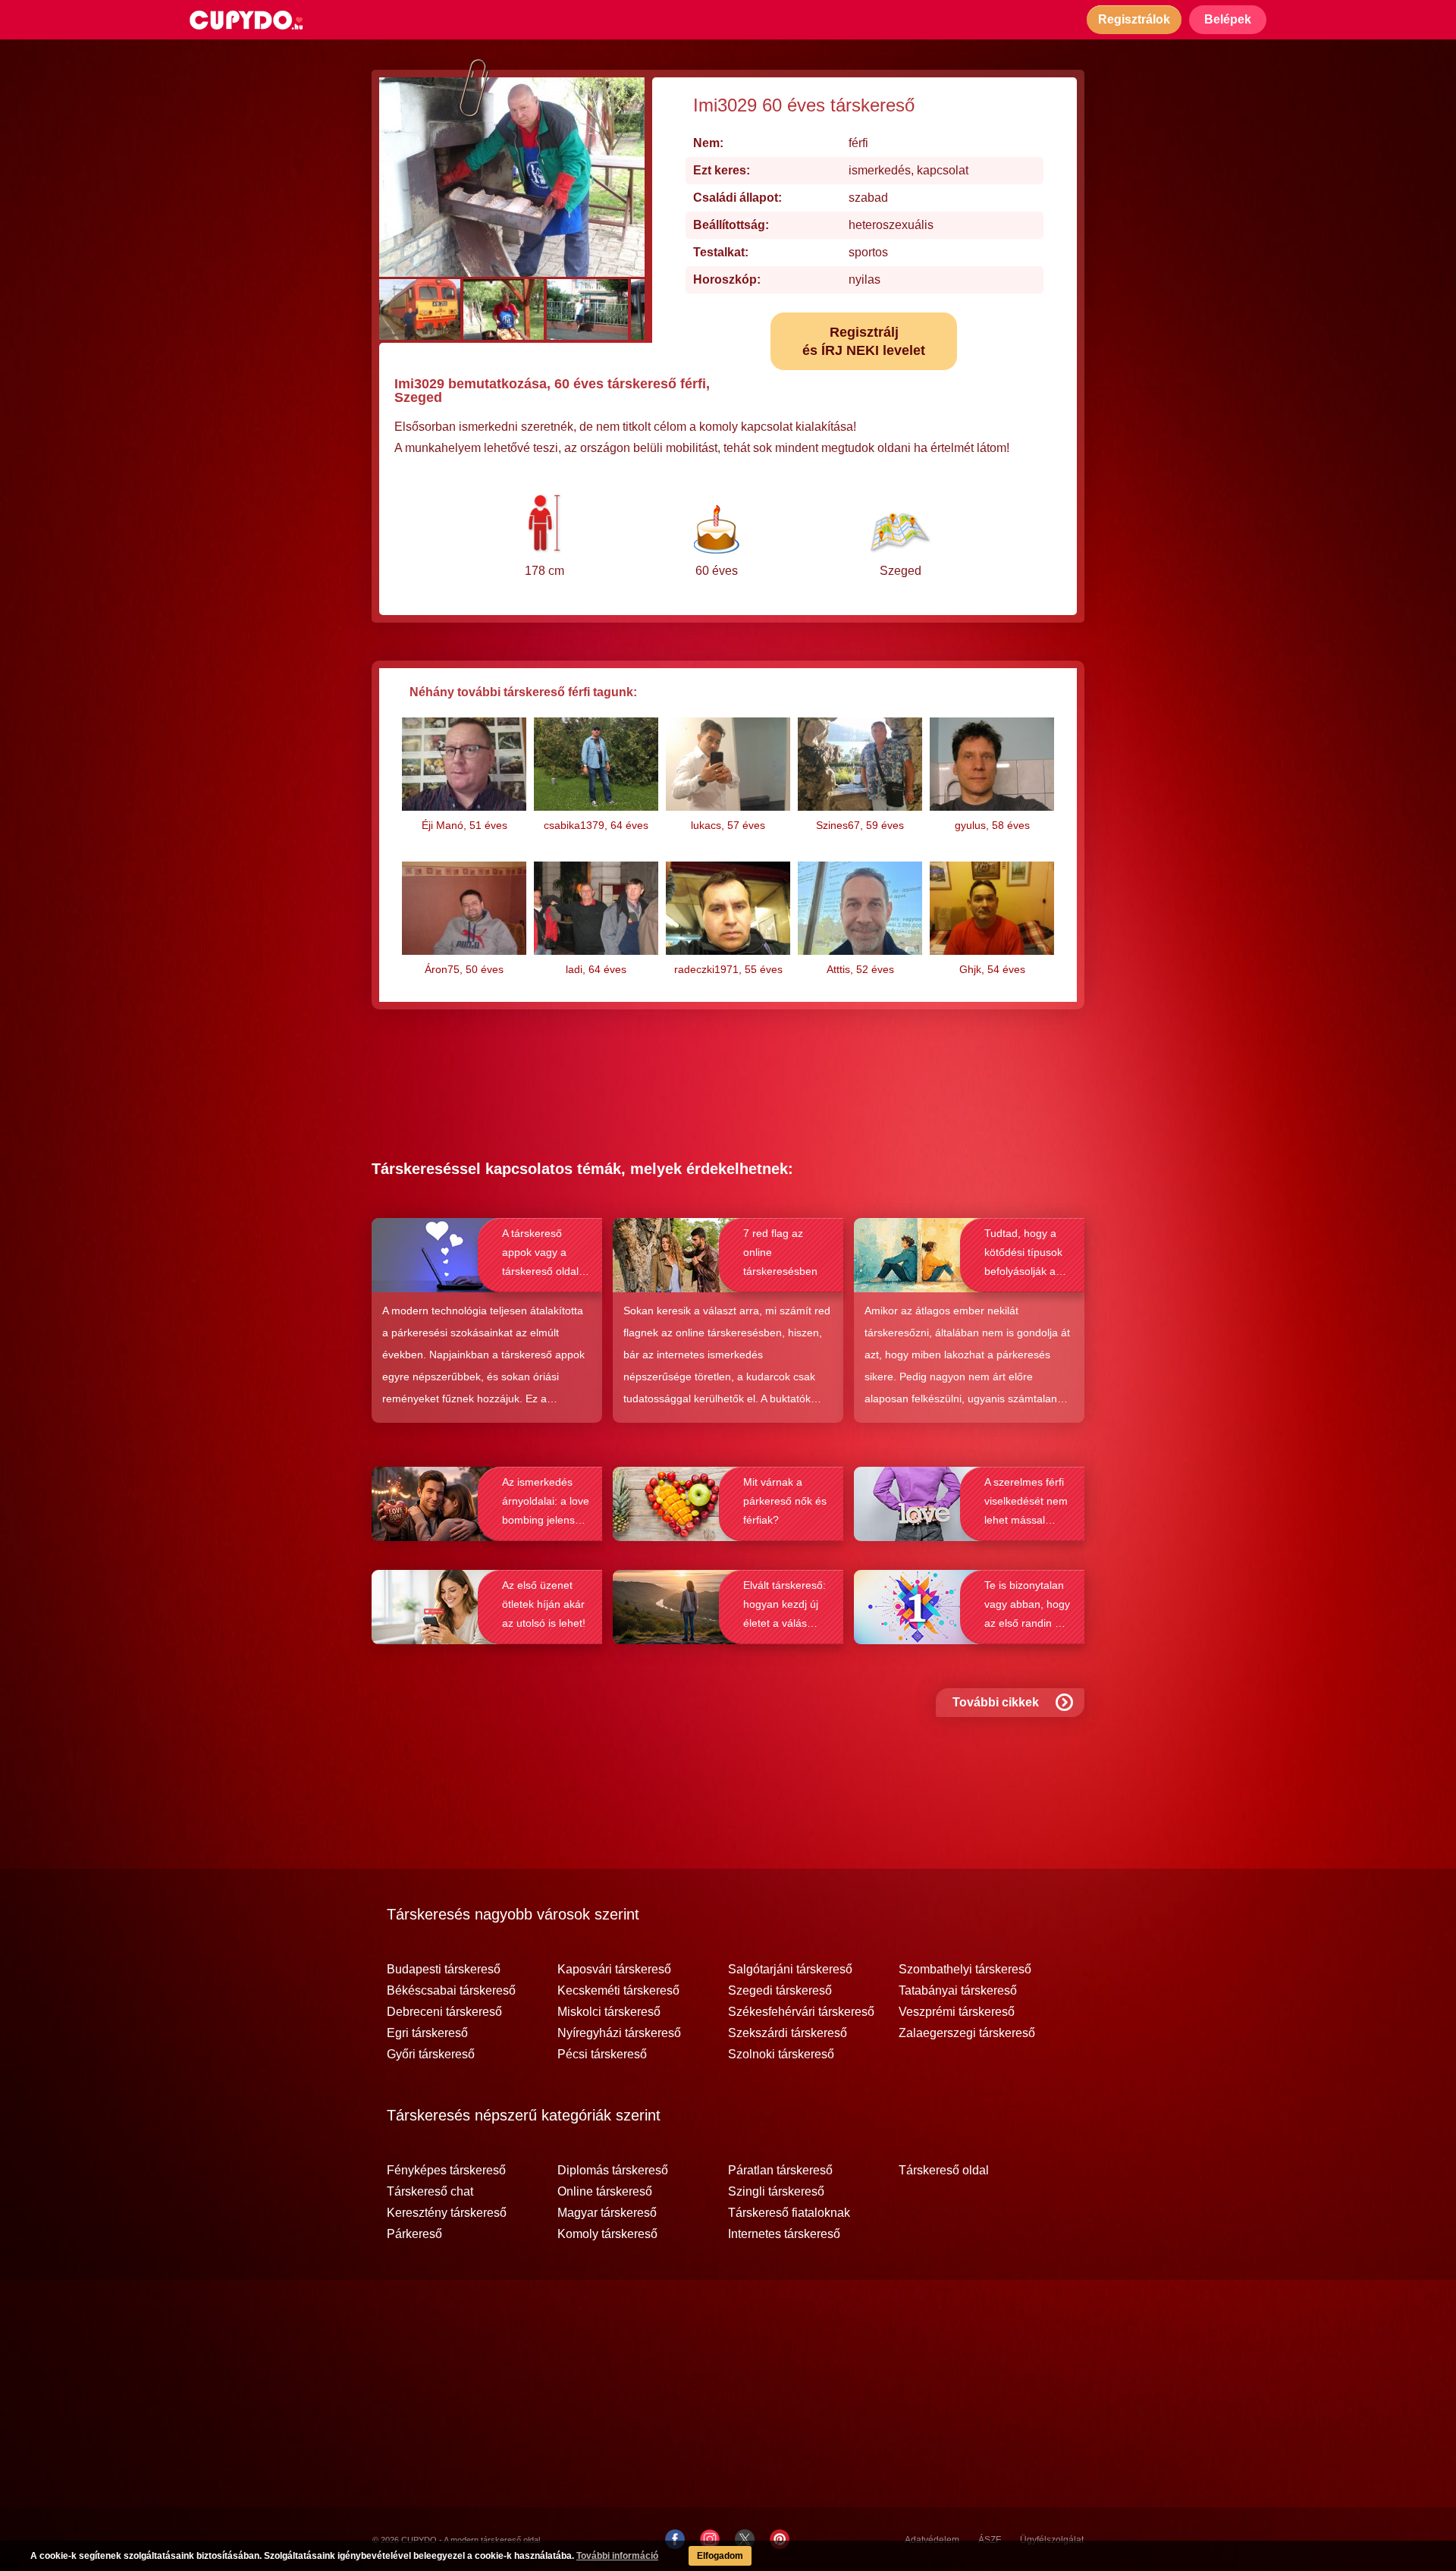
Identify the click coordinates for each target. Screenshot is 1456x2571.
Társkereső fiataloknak (789, 2213)
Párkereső (414, 2234)
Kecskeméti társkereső (618, 1991)
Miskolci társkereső (609, 2012)
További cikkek (996, 1702)
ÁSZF (990, 2540)
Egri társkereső (427, 2033)
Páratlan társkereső (780, 2171)
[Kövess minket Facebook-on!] (675, 2539)
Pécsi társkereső (602, 2055)
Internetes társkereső (784, 2234)
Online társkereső (605, 2192)
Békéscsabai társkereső (451, 1991)
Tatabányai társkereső (958, 1991)
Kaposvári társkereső (614, 1970)
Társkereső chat (430, 2192)
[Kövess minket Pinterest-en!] (780, 2539)
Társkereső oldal (944, 2171)
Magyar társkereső (607, 2213)
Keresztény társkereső (447, 2213)
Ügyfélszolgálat (1052, 2540)
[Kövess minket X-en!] (745, 2539)
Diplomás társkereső (613, 2171)
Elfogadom (720, 2556)
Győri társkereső (431, 2055)
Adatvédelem (932, 2540)
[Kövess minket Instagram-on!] (710, 2539)
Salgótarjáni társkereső (790, 1970)
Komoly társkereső (607, 2234)
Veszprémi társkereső (957, 2012)
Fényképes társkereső (446, 2171)
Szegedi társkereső (780, 1991)
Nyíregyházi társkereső (619, 2033)
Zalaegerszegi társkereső (967, 2033)
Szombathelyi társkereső (965, 1970)
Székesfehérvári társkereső (801, 2012)
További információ (617, 2556)
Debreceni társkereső (444, 2012)
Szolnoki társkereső (781, 2055)
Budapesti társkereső (444, 1970)
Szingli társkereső (776, 2192)
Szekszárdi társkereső (788, 2033)
